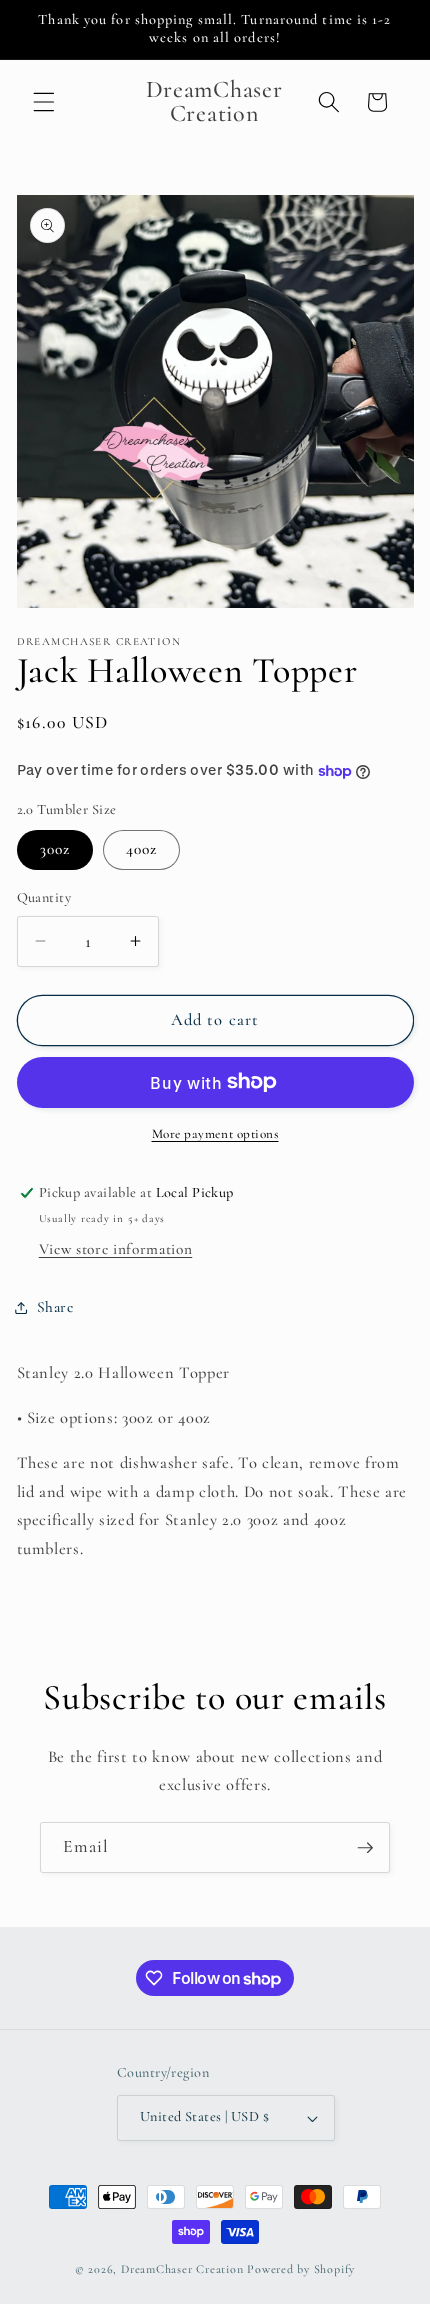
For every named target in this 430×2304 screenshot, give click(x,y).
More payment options (215, 1134)
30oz (55, 849)
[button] (44, 102)
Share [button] (55, 1307)
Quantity (44, 897)
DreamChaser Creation (182, 2269)
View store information (116, 1249)
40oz (141, 849)
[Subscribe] (365, 1848)
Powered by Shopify (301, 2269)
